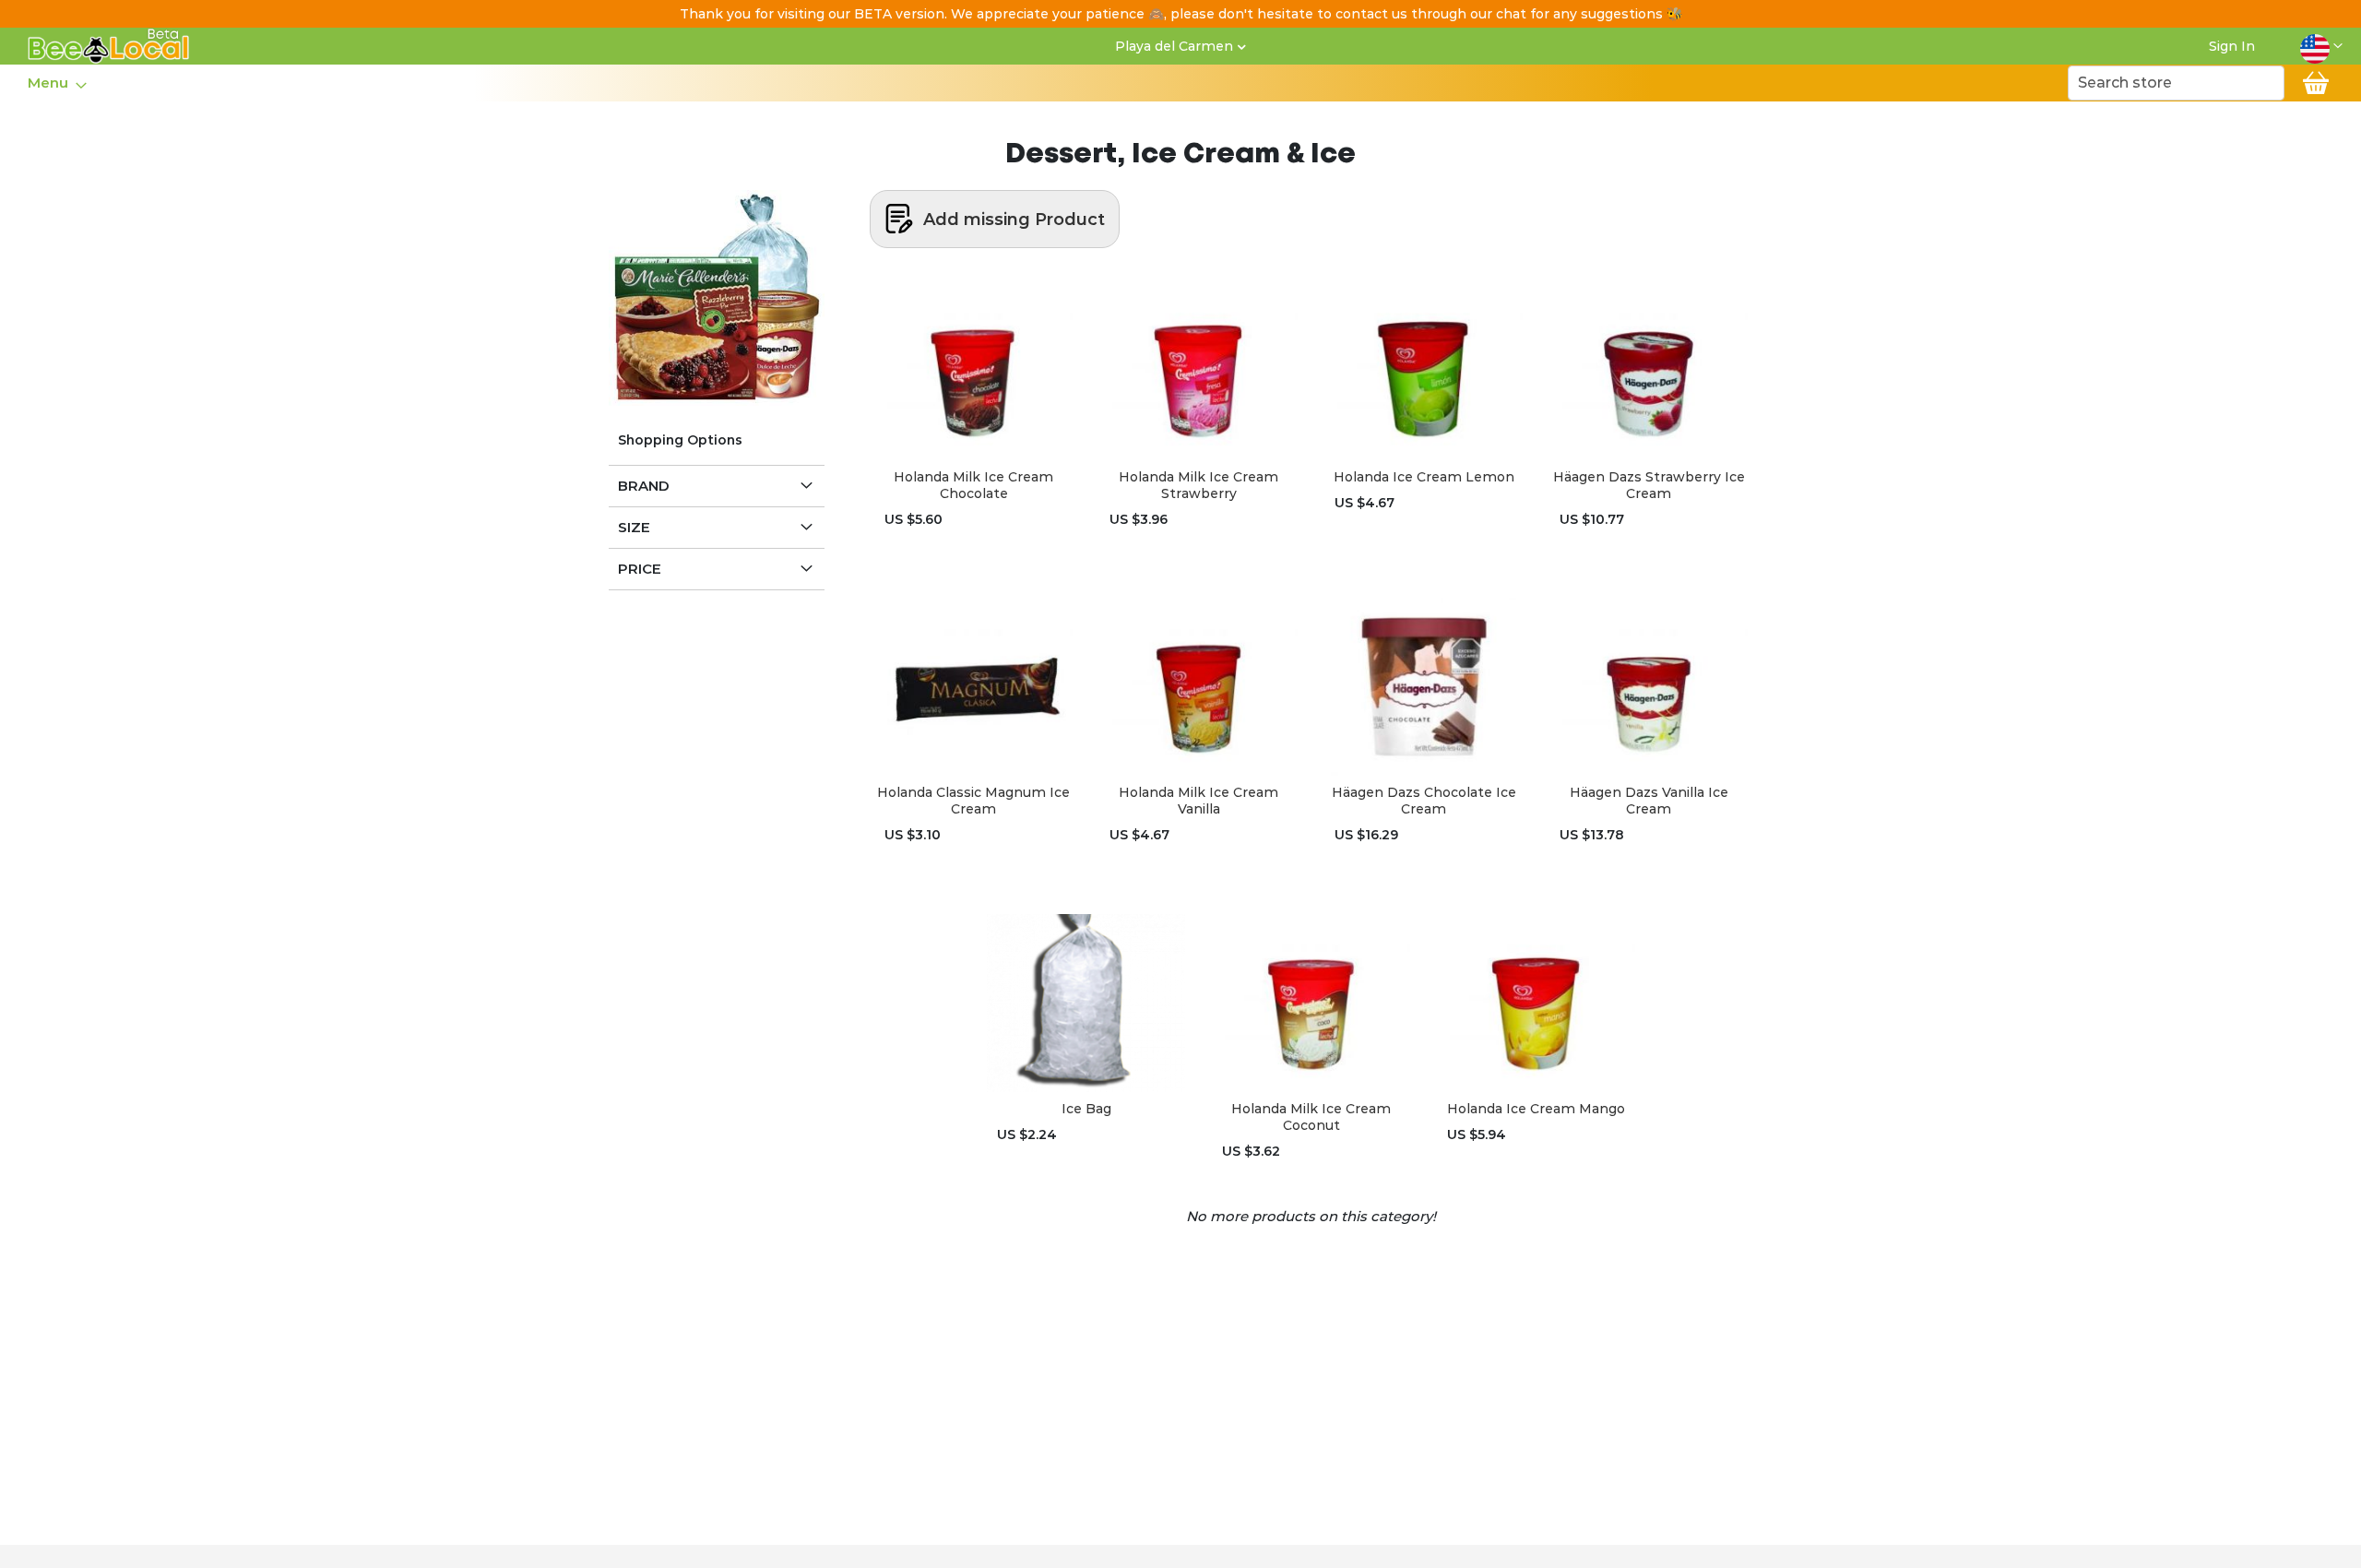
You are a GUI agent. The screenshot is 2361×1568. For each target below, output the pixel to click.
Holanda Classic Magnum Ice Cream (973, 801)
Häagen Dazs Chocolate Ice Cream (1424, 801)
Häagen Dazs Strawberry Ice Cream (1649, 485)
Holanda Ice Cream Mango (1536, 1109)
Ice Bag (1086, 1109)
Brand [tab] (644, 486)
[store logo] (109, 46)
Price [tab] (640, 569)
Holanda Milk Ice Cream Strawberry (1198, 485)
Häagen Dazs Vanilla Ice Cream (1649, 801)
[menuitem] (52, 83)
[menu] (56, 83)
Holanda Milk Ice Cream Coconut (1311, 1117)
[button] (2321, 46)
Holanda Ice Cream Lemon (1424, 477)
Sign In (2232, 46)
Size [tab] (634, 527)
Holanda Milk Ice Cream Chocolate (973, 485)
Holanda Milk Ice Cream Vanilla (1198, 801)
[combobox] (2176, 83)
